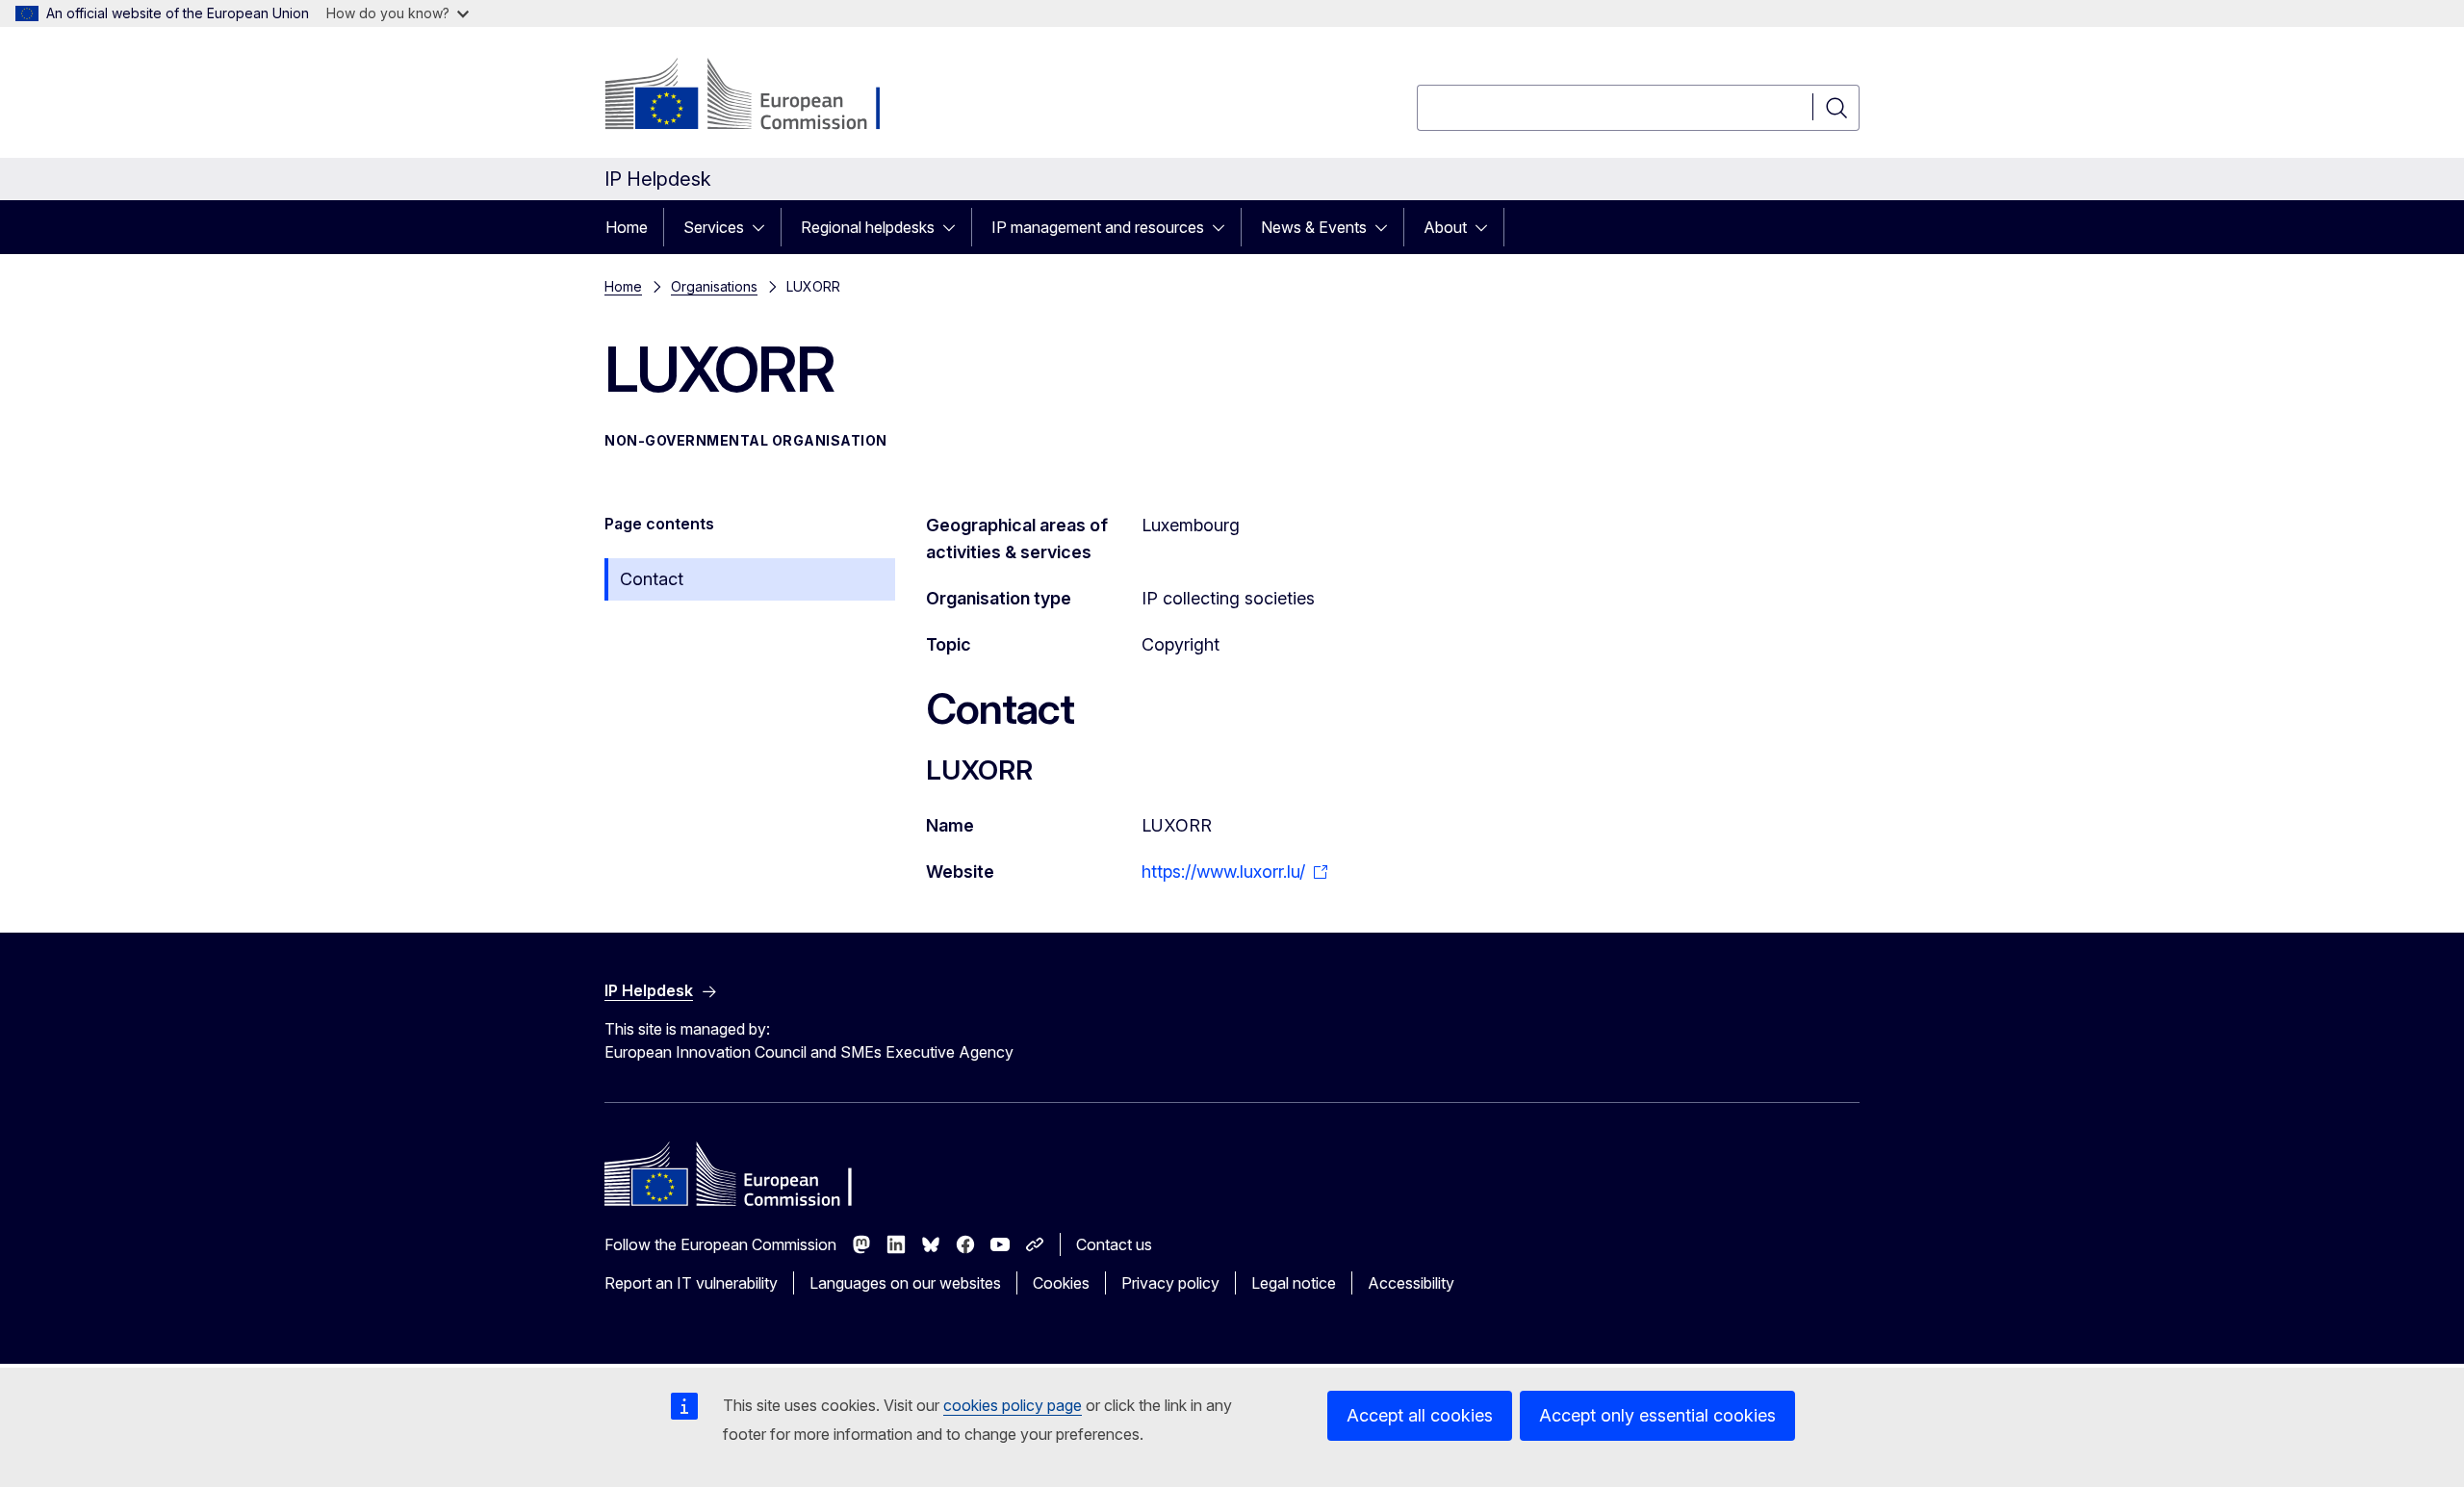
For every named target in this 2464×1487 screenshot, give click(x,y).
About (1445, 227)
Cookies (1061, 1283)
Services (714, 227)
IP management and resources (1098, 227)
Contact (652, 579)
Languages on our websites (905, 1283)
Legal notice (1294, 1283)
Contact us (1114, 1244)
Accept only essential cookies (1657, 1415)
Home (627, 227)
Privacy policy (1170, 1283)
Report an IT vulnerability (691, 1283)
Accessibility (1411, 1283)
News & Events (1314, 227)
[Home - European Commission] (760, 96)
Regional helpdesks (868, 227)
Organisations (714, 286)
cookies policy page (1013, 1405)
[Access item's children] (764, 227)
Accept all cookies (1420, 1415)
